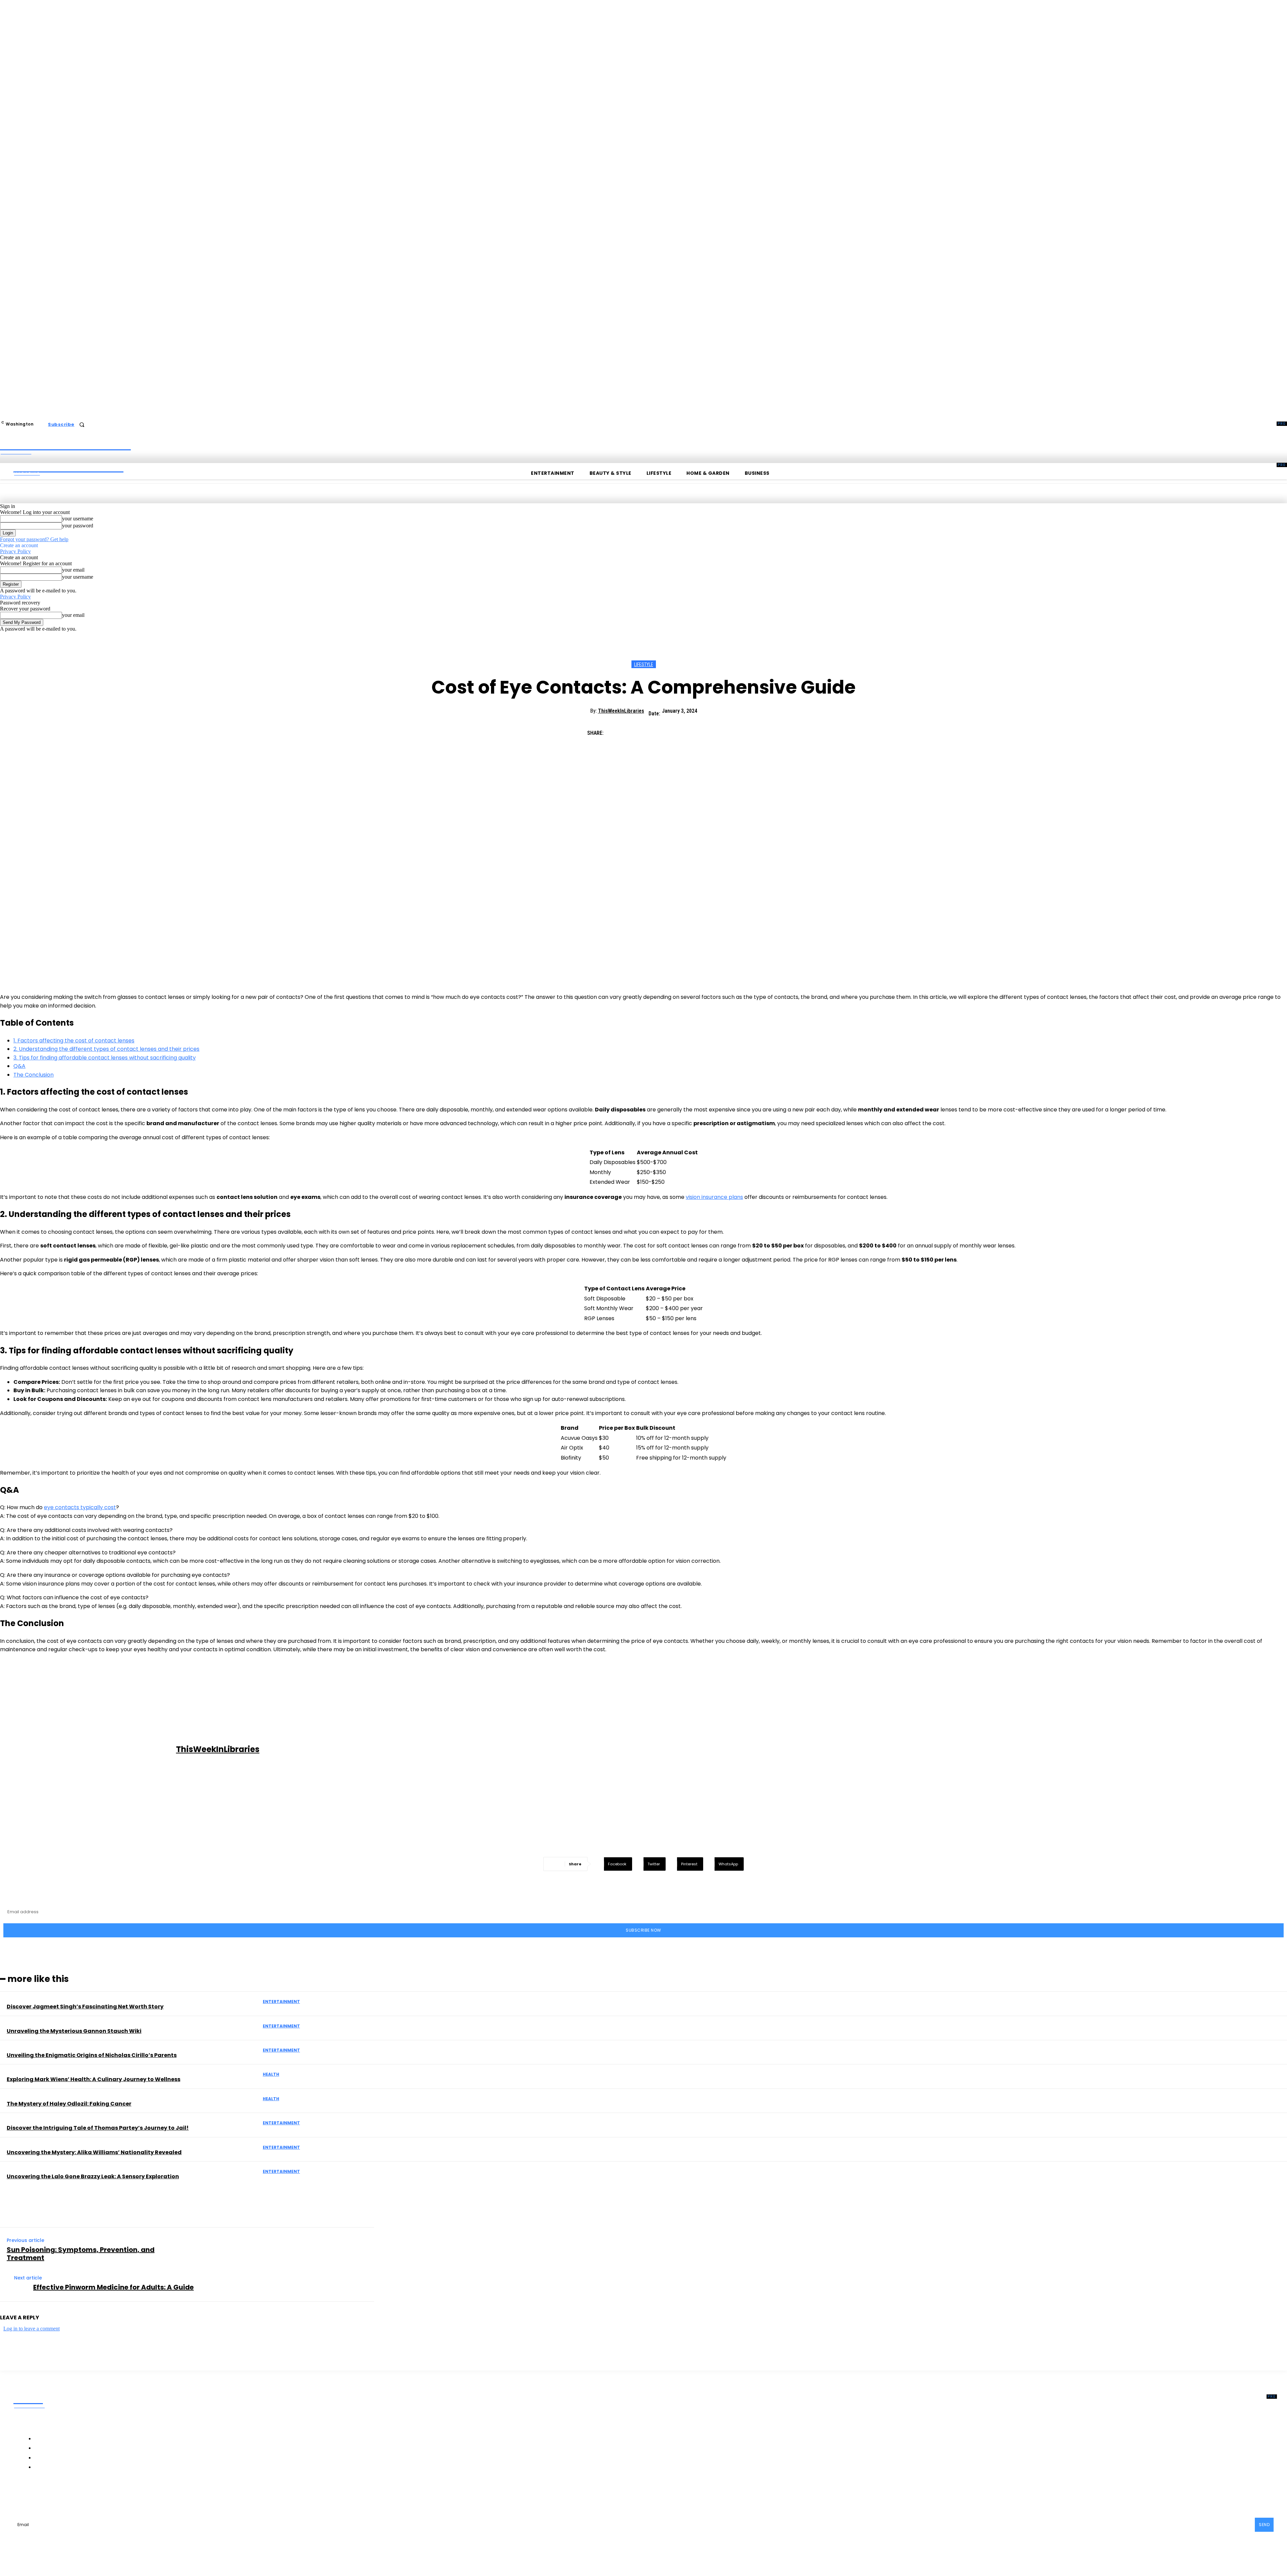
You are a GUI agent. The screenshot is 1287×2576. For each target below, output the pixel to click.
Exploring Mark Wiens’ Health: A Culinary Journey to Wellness (94, 2079)
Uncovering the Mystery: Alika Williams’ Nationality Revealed (94, 2152)
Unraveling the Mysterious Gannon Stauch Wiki (74, 2031)
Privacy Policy (15, 551)
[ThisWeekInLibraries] (89, 1750)
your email (73, 570)
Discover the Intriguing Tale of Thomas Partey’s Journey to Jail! (98, 2128)
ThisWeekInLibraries (621, 711)
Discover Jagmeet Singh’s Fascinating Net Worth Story (85, 2007)
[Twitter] (640, 730)
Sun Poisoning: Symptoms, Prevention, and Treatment (81, 2254)
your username (78, 519)
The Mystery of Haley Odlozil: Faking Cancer (69, 2104)
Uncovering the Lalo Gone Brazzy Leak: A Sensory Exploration (93, 2176)
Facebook (39, 2495)
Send (1264, 2525)
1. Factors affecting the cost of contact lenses (74, 1041)
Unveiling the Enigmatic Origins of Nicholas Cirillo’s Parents (92, 2055)
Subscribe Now (643, 1930)
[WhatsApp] (689, 730)
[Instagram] (60, 2495)
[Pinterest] (665, 730)
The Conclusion (34, 1075)
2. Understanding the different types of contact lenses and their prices (106, 1049)
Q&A (19, 1066)
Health (271, 2074)
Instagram (77, 2495)
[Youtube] (130, 2495)
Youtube (144, 2495)
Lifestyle (644, 664)
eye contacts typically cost (80, 1507)
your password (78, 526)
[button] (82, 425)
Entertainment (281, 2002)
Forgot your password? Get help (34, 539)
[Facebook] (616, 730)
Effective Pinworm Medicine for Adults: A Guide (113, 2287)
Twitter (112, 2495)
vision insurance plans (714, 1197)
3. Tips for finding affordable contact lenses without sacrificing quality (105, 1058)
